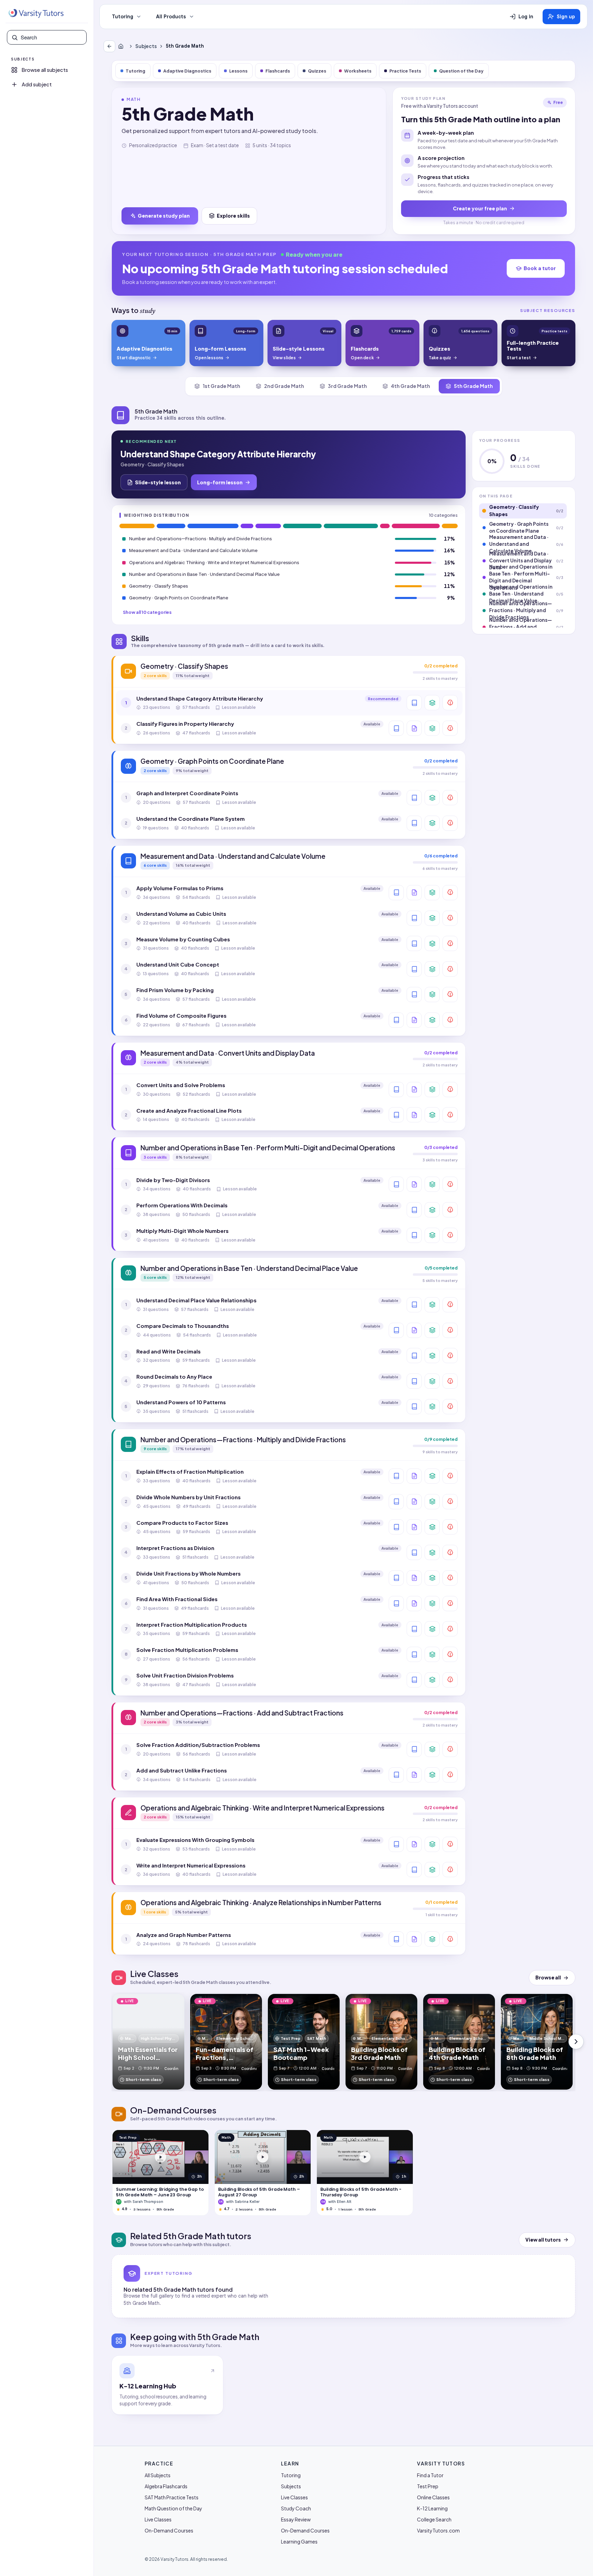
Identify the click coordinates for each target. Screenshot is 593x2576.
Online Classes (433, 2497)
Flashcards (278, 71)
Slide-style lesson (158, 482)
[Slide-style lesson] (414, 728)
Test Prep (428, 2486)
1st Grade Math (221, 386)
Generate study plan (164, 216)
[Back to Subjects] (109, 46)
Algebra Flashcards (166, 2486)
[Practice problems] (450, 703)
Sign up (566, 17)
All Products (171, 17)
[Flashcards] (432, 703)
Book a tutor (540, 268)
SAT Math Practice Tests (172, 2497)
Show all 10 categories (147, 612)
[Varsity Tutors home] (36, 13)
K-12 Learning (432, 2508)
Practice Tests (405, 71)
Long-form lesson (220, 482)
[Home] (122, 46)
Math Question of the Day (173, 2508)
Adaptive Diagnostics (187, 71)
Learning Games (299, 2541)
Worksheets (358, 71)
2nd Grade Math (284, 386)
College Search (434, 2519)
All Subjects (158, 2475)
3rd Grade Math (347, 386)
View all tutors (543, 2240)
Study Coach (296, 2508)
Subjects (146, 46)
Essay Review (296, 2519)
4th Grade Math (410, 386)
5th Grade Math (473, 386)
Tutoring (123, 17)
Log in (526, 17)
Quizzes (317, 71)
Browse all (548, 1978)
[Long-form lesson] (414, 703)
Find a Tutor (430, 2475)
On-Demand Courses (169, 2530)
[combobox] (51, 37)
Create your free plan (480, 208)
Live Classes (158, 2519)
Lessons (238, 71)
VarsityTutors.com (438, 2530)
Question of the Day (461, 71)
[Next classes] (576, 2042)
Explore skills (233, 216)
